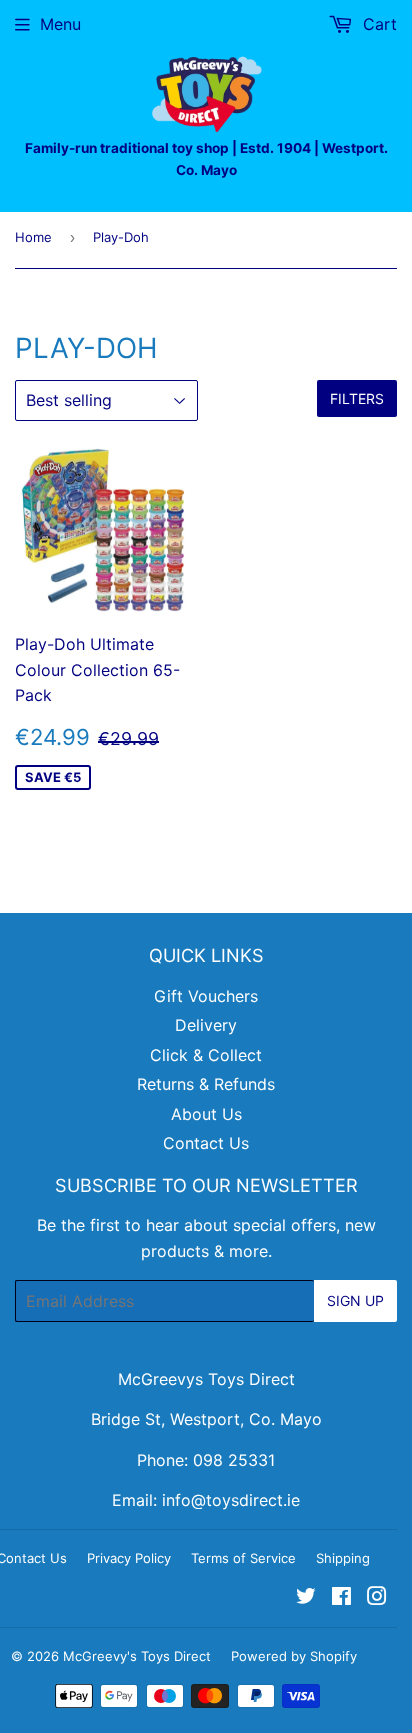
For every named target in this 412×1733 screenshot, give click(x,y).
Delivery (206, 1025)
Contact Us (206, 1143)
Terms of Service (243, 1558)
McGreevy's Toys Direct (137, 1656)
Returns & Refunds (206, 1084)
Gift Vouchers (206, 996)
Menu (60, 24)
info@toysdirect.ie (231, 1500)
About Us (206, 1114)
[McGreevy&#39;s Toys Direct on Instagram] (377, 1598)
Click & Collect (206, 1055)
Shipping (343, 1558)
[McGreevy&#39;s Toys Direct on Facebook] (341, 1598)
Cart (377, 24)
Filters (357, 398)
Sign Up (355, 1300)
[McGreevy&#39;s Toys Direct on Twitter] (306, 1598)
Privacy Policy (129, 1558)
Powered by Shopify (294, 1656)
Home (33, 237)
